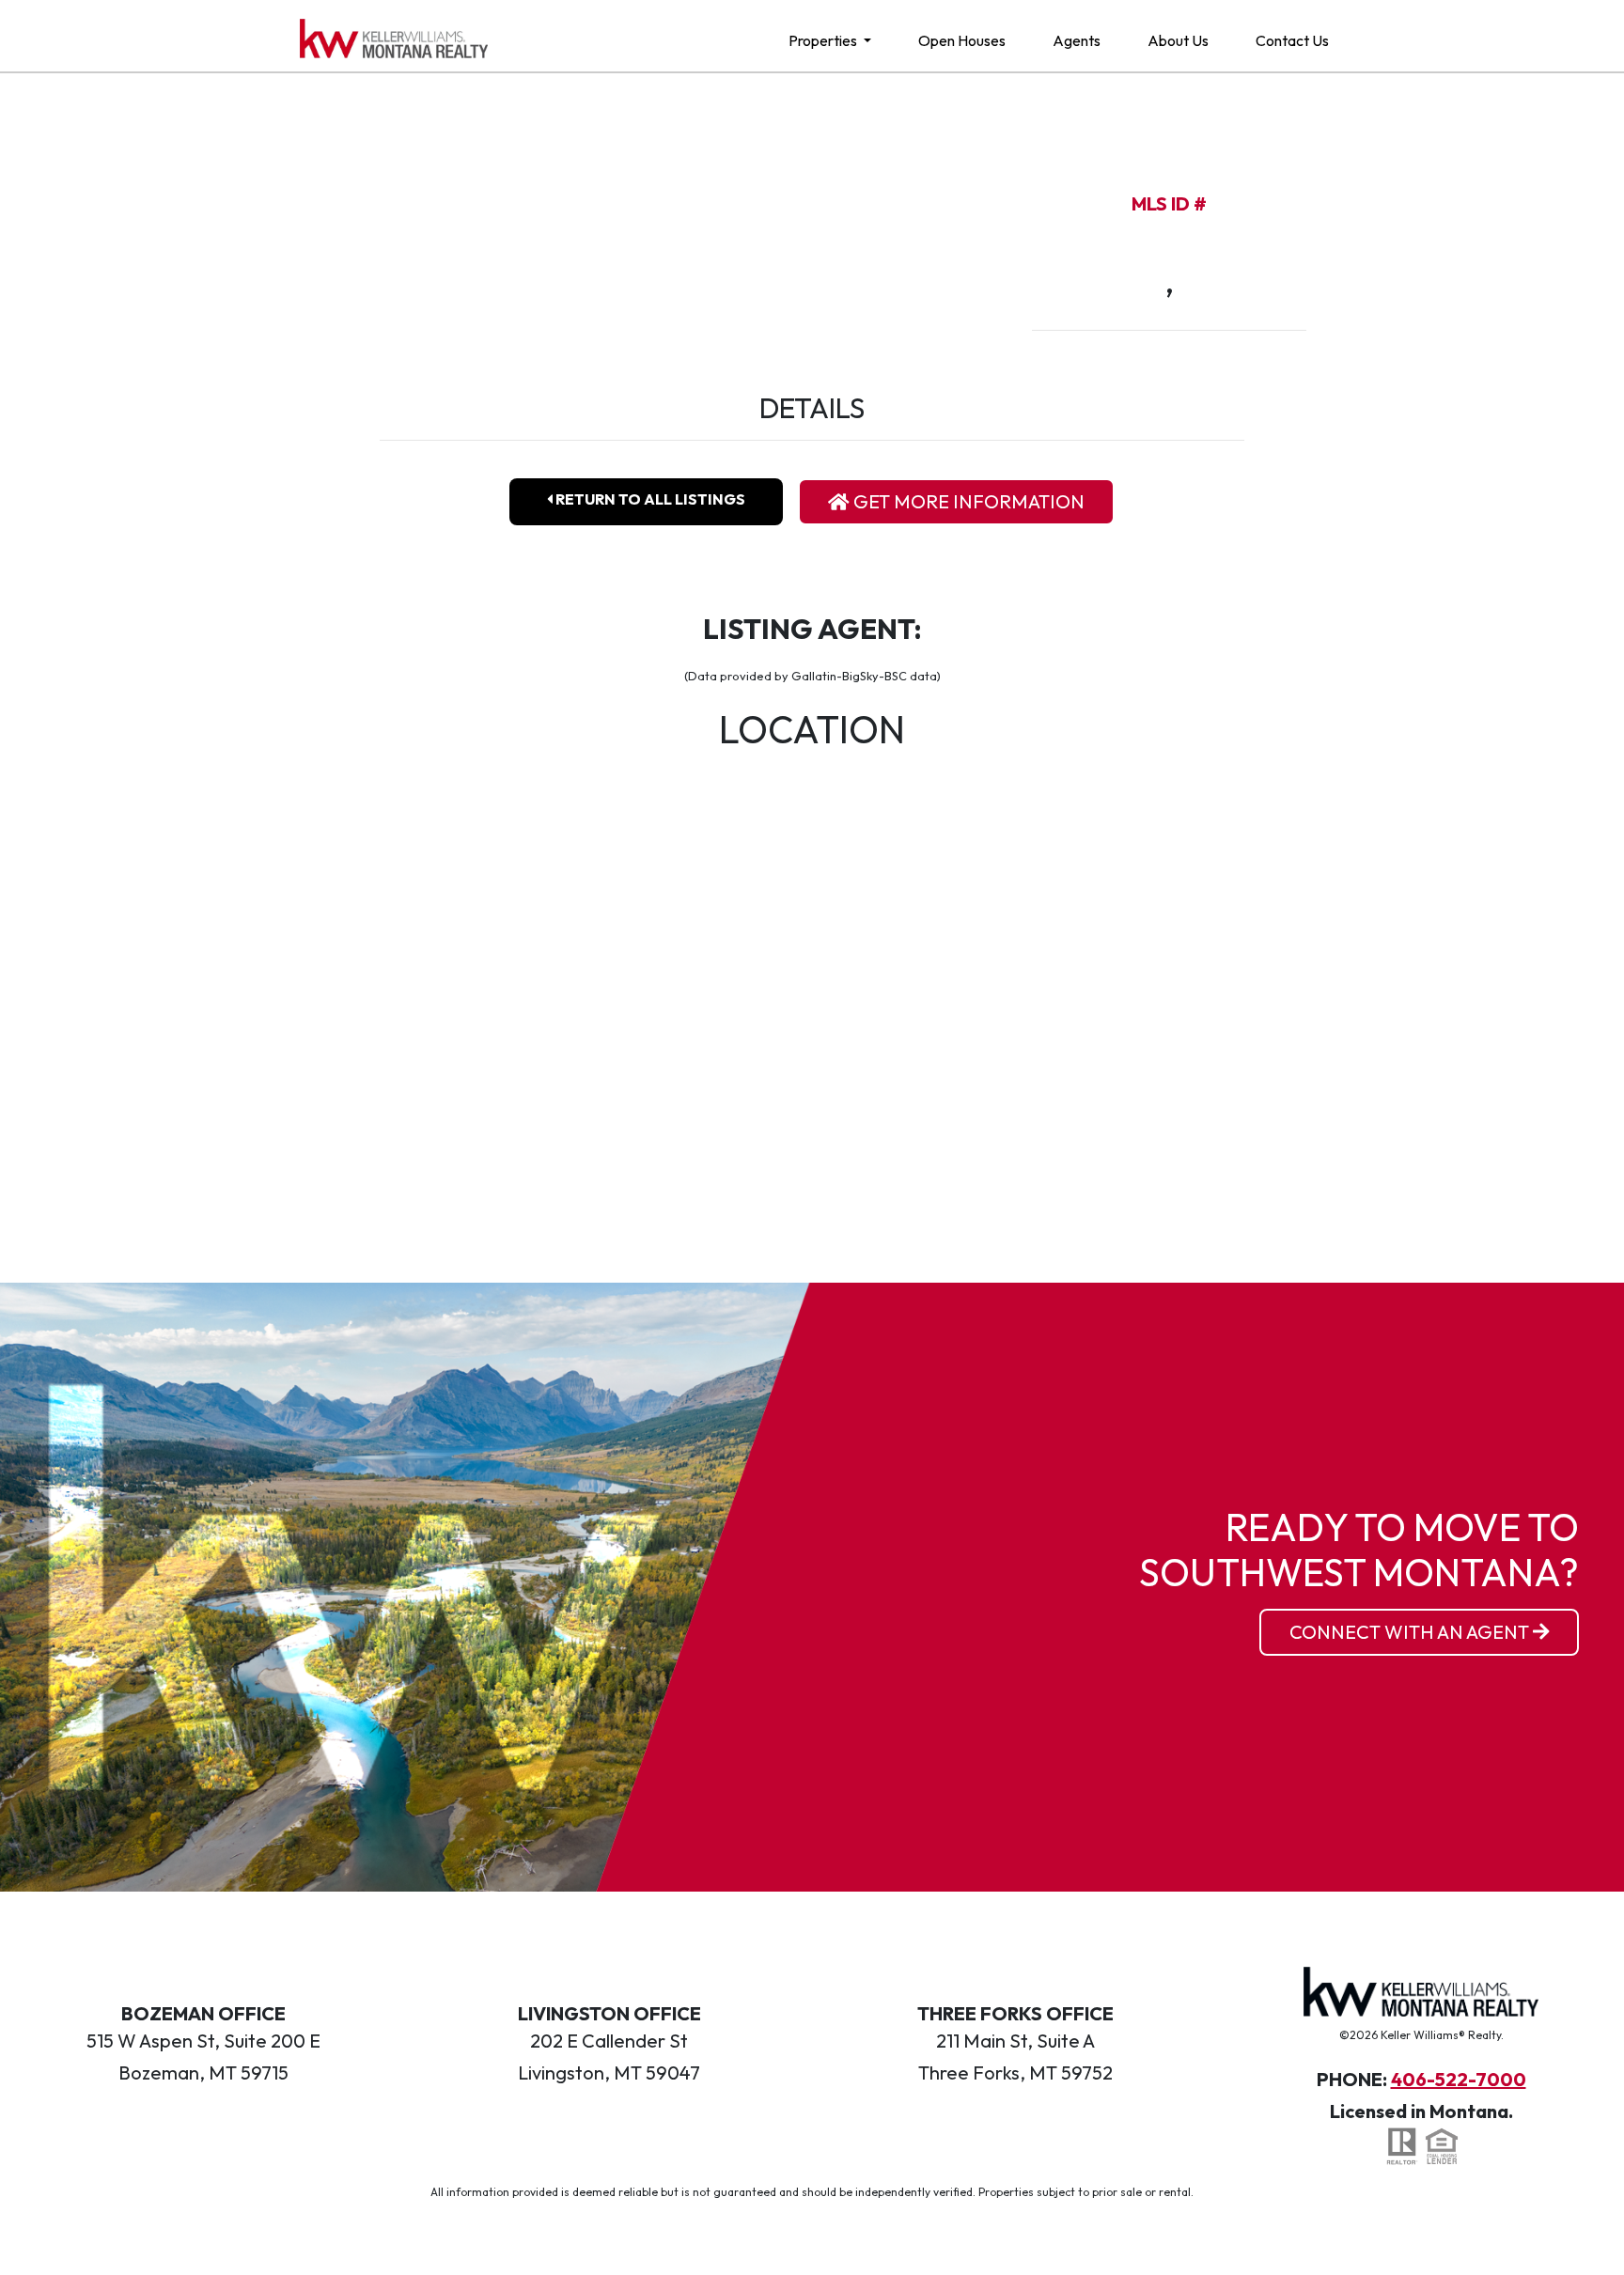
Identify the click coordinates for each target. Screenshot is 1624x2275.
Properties (824, 40)
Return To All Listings (649, 499)
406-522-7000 (1459, 2079)
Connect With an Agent (1411, 1632)
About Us (1178, 40)
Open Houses (962, 40)
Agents (1077, 40)
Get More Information (967, 501)
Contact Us (1292, 40)
